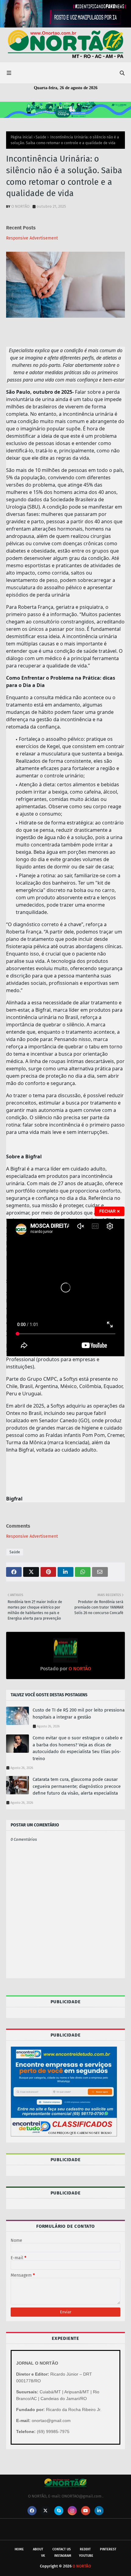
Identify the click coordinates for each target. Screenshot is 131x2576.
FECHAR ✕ (110, 1211)
